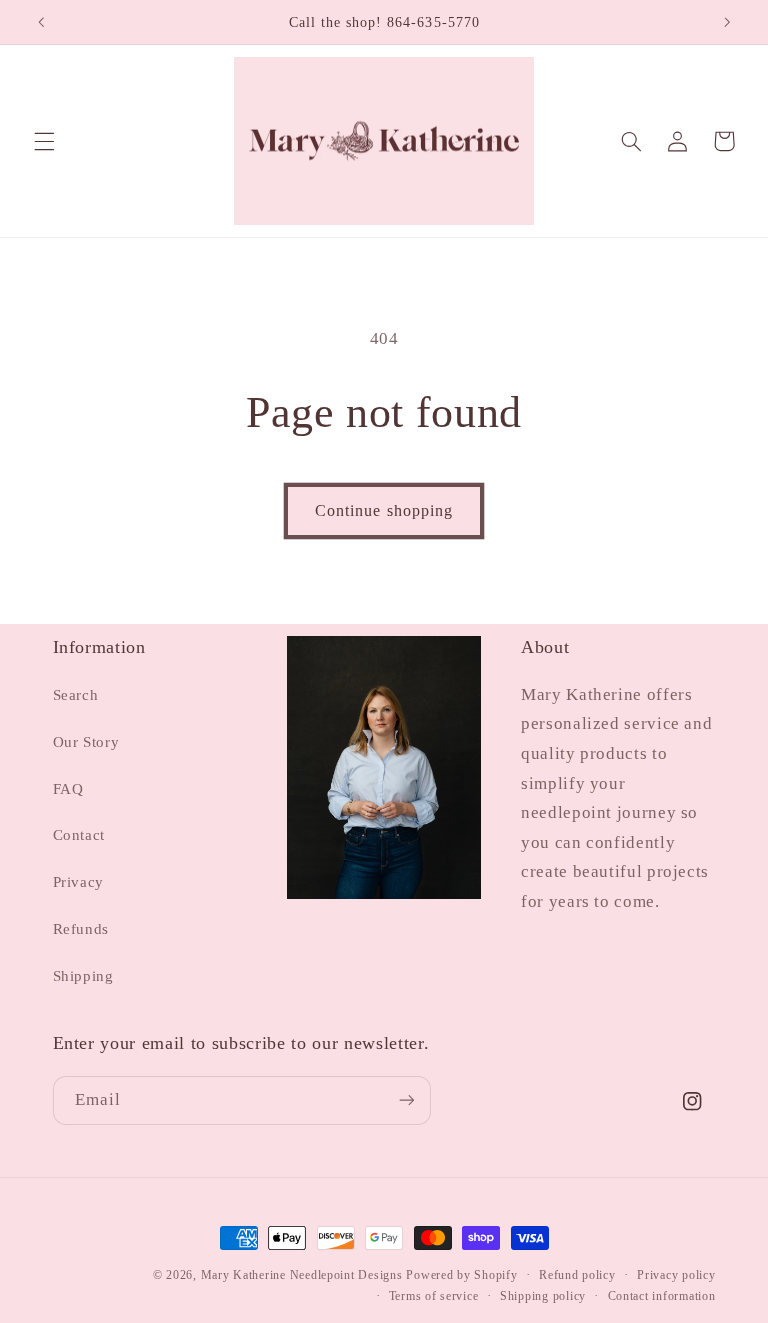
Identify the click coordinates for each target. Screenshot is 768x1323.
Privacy (78, 882)
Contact (79, 835)
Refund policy (577, 1275)
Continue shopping (384, 510)
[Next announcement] (727, 22)
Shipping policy (543, 1296)
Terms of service (434, 1296)
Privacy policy (676, 1275)
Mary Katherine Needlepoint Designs (302, 1275)
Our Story (86, 742)
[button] (44, 141)
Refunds (81, 929)
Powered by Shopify (461, 1275)
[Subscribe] (406, 1100)
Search (76, 695)
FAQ (68, 789)
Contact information (662, 1296)
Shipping (83, 976)
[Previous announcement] (41, 22)
